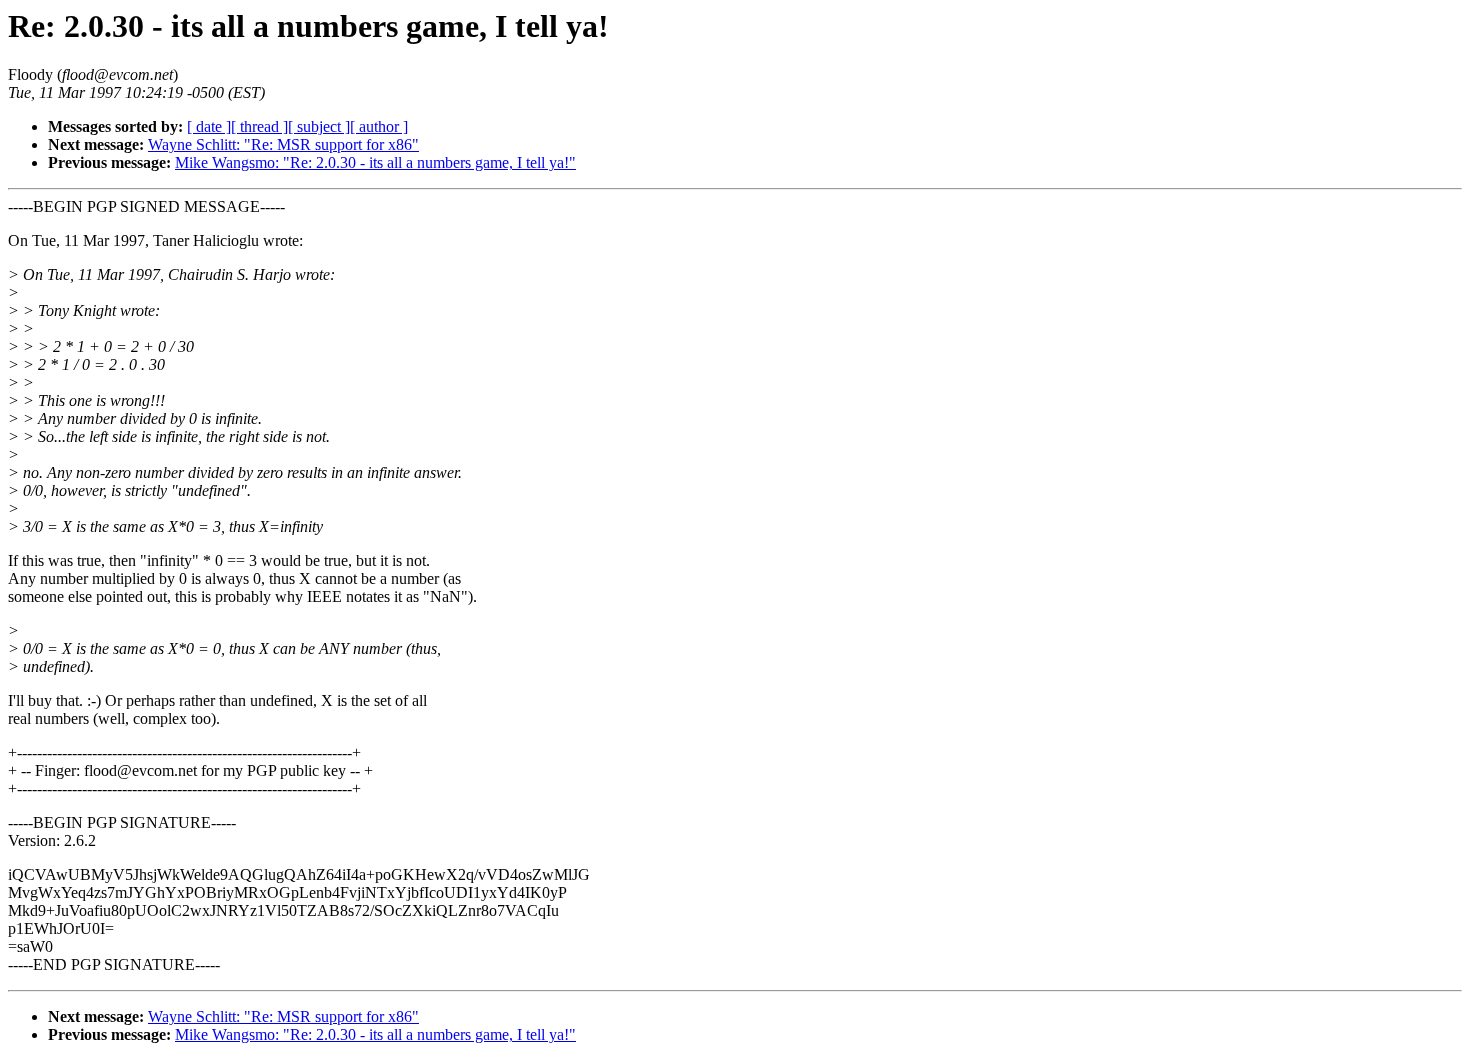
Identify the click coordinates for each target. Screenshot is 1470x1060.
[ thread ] (259, 126)
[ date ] (209, 126)
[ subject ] (319, 126)
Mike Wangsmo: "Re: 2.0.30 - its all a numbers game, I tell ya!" (375, 162)
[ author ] (379, 126)
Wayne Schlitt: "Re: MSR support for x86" (283, 144)
